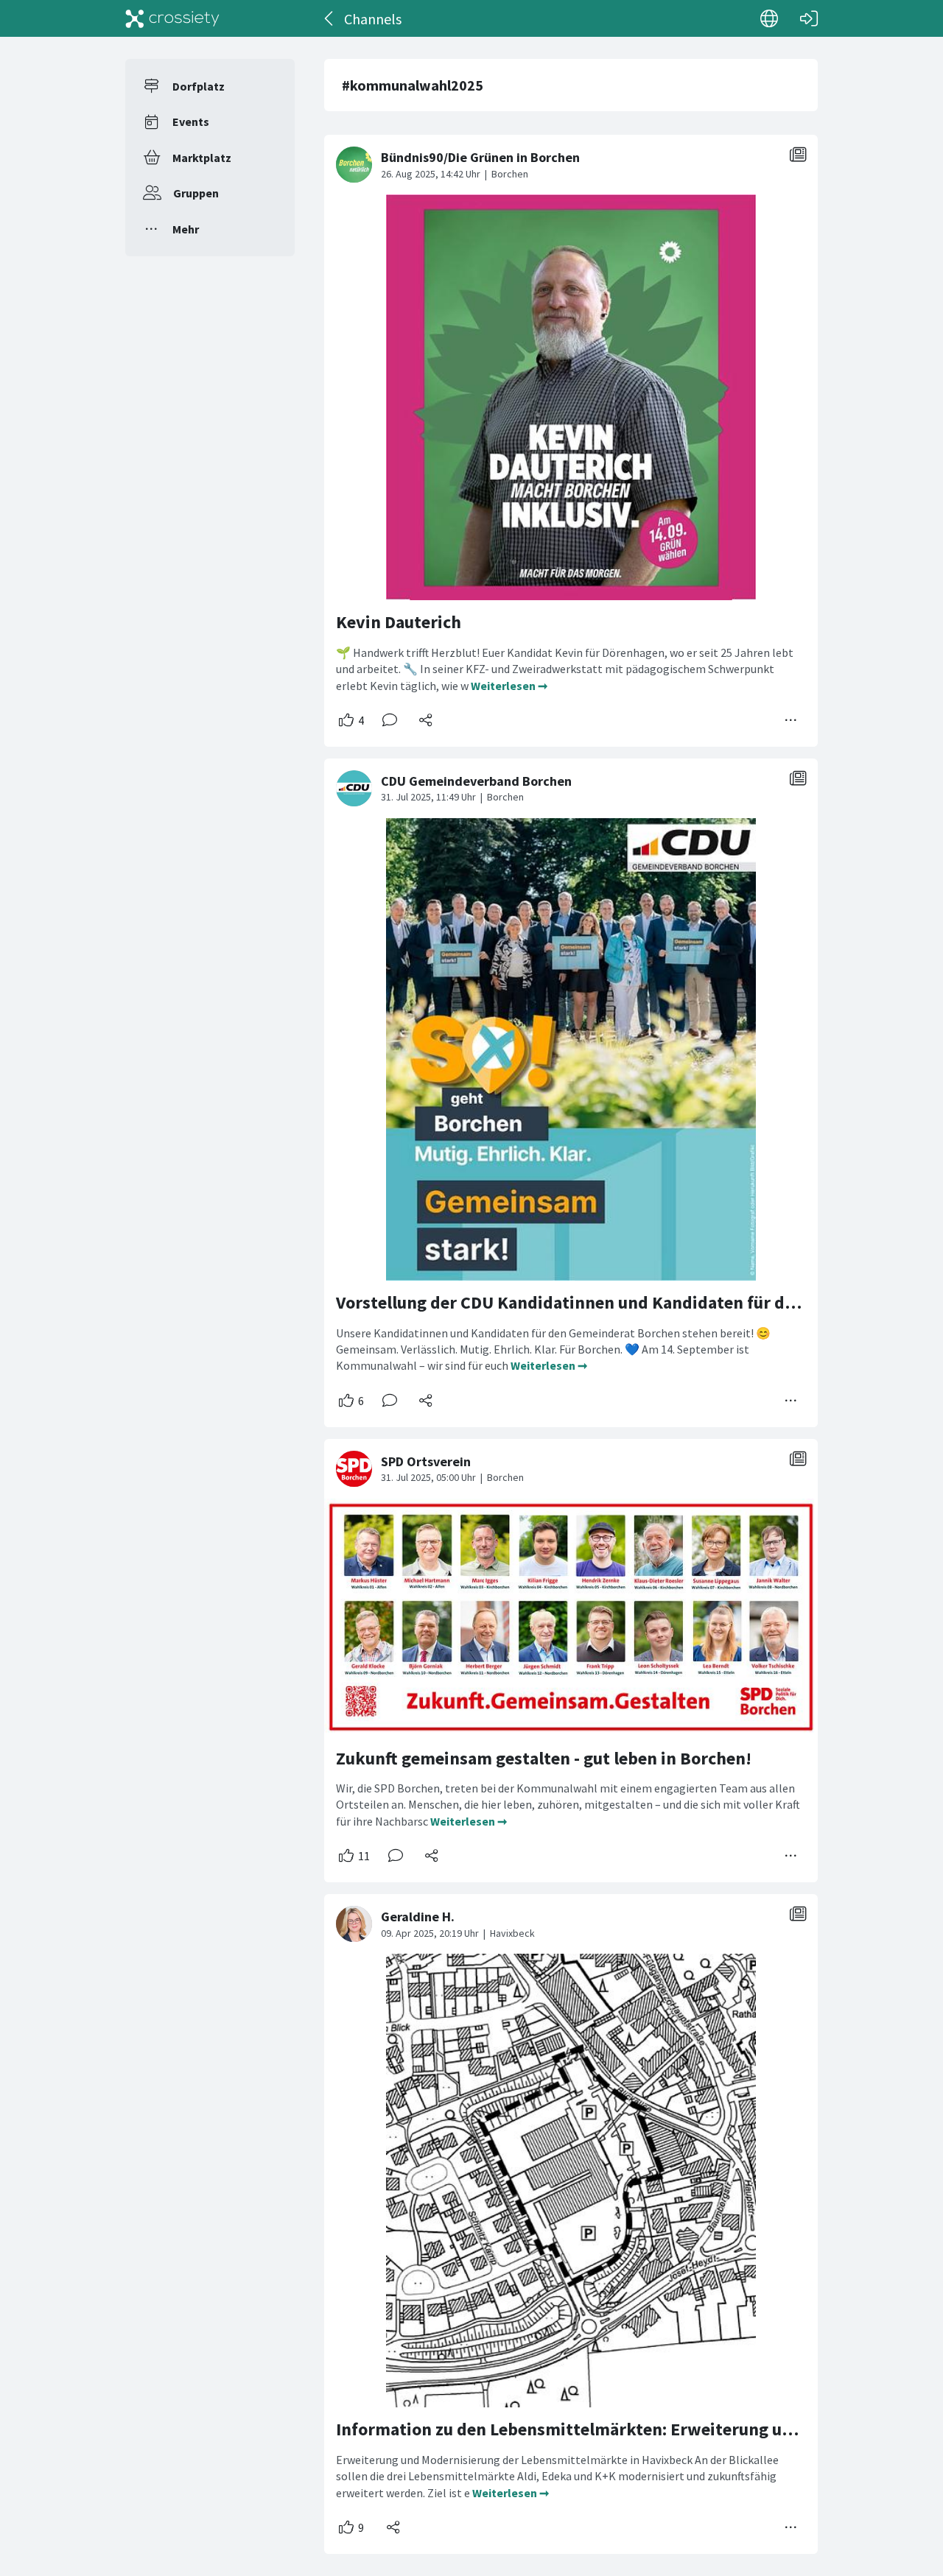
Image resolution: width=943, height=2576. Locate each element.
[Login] (809, 18)
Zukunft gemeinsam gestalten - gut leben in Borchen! (544, 1758)
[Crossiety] (172, 18)
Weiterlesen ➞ (509, 686)
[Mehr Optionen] (791, 720)
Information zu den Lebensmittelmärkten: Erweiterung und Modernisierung (633, 2429)
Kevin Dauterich (399, 622)
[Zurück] (330, 18)
